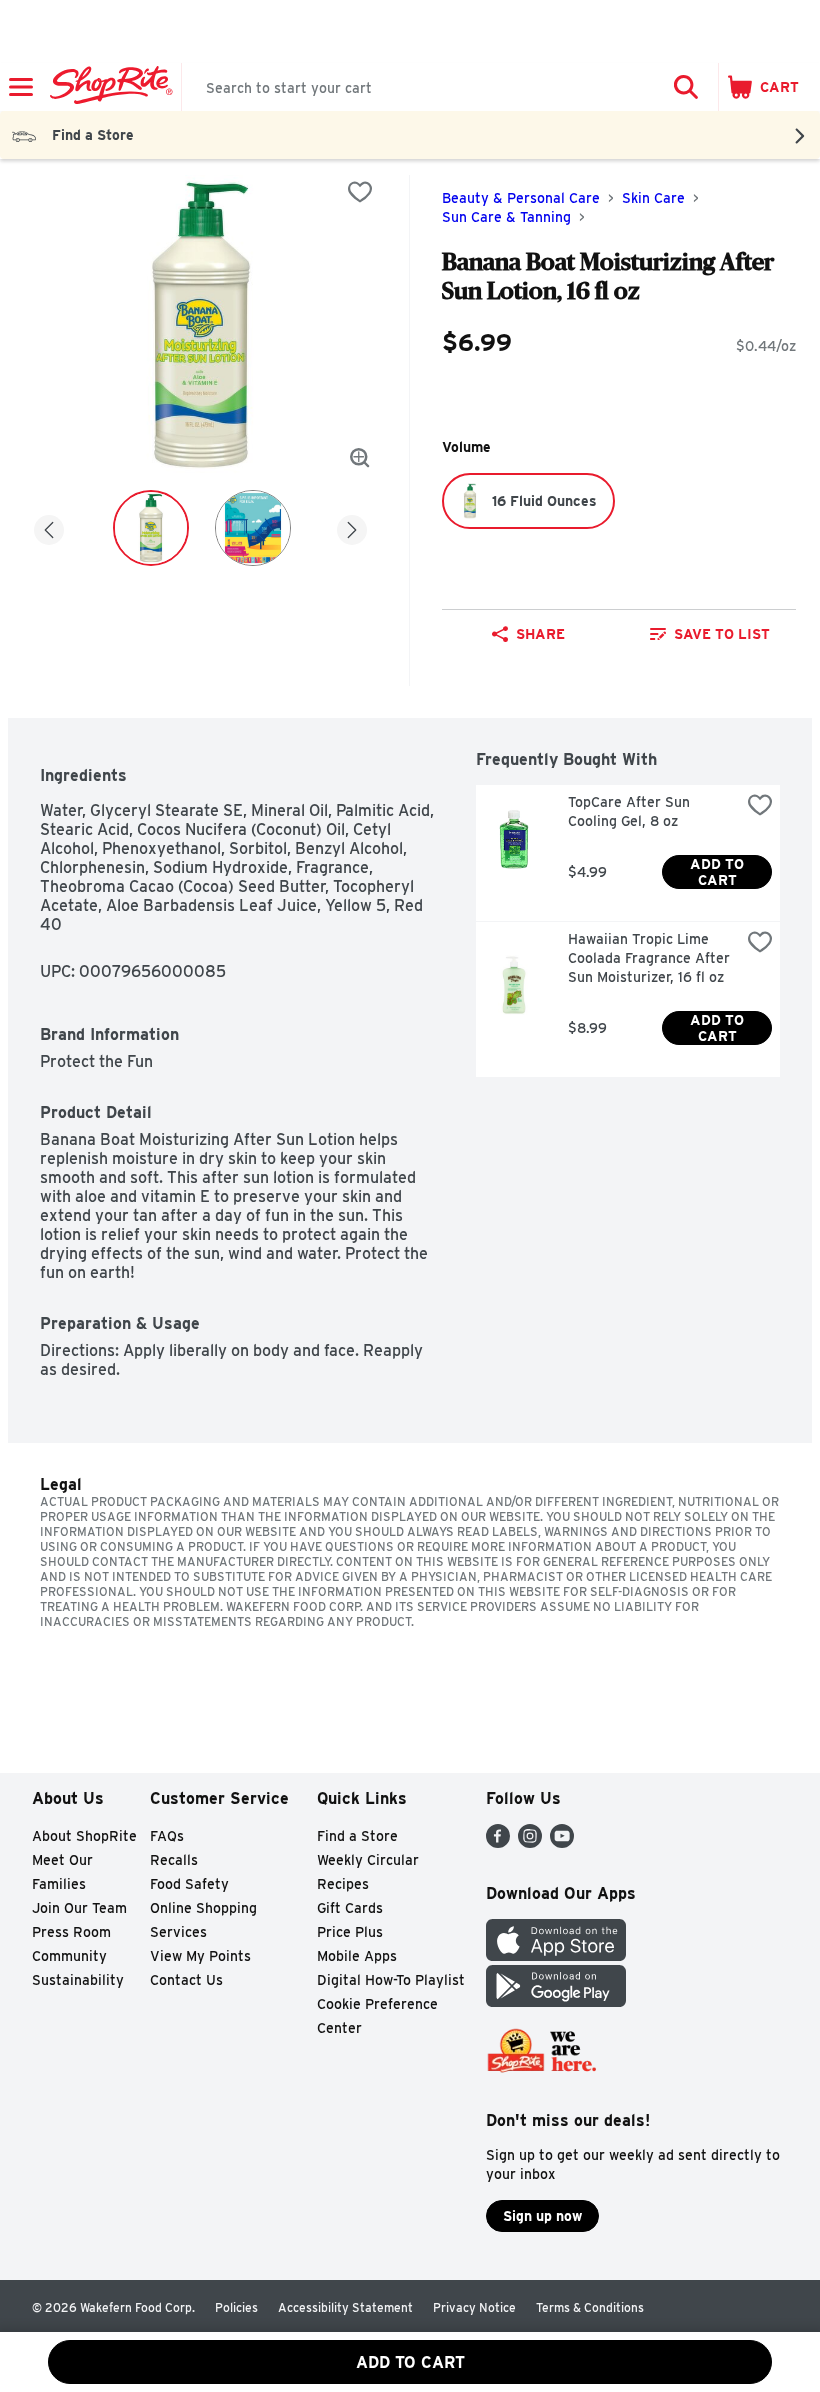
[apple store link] (556, 1955)
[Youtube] (562, 1842)
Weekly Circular (368, 1860)
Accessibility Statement (345, 2307)
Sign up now (542, 2216)
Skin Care (653, 198)
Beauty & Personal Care (521, 198)
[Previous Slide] (49, 526)
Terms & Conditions (590, 2307)
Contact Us (186, 1980)
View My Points (200, 1956)
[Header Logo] (107, 87)
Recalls (174, 1860)
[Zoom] (360, 458)
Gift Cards (350, 1908)
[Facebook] (498, 1842)
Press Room (71, 1932)
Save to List (722, 634)
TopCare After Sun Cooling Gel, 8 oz (631, 811)
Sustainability (78, 1980)
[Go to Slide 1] (151, 528)
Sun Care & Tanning (506, 217)
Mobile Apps (357, 1956)
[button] (686, 87)
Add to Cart (719, 872)
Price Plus (350, 1932)
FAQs (167, 1836)
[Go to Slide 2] (253, 528)
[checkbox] (360, 192)
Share (540, 634)
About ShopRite (84, 1836)
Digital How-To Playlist (391, 1980)
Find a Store (357, 1836)
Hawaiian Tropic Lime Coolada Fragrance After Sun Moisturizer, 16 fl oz (651, 958)
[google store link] (556, 2001)
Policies (236, 2307)
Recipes (343, 1884)
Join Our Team (79, 1908)
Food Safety (189, 1884)
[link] (709, 634)
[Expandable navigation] (21, 87)
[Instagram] (530, 1842)
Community (69, 1956)
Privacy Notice (474, 2307)
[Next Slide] (352, 526)
